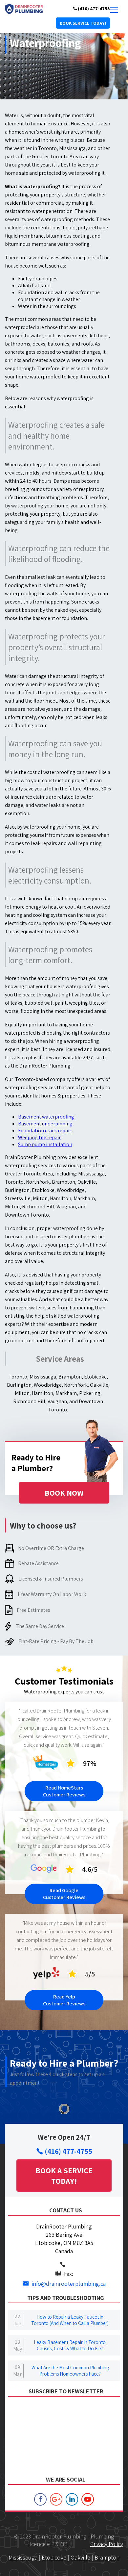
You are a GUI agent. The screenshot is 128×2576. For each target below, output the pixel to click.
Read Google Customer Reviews (64, 1894)
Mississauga (23, 2557)
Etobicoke (54, 2557)
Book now (64, 1493)
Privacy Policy (107, 2544)
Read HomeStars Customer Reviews (64, 1791)
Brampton (107, 2557)
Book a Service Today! (64, 2176)
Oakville (80, 2557)
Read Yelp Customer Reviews (64, 2000)
